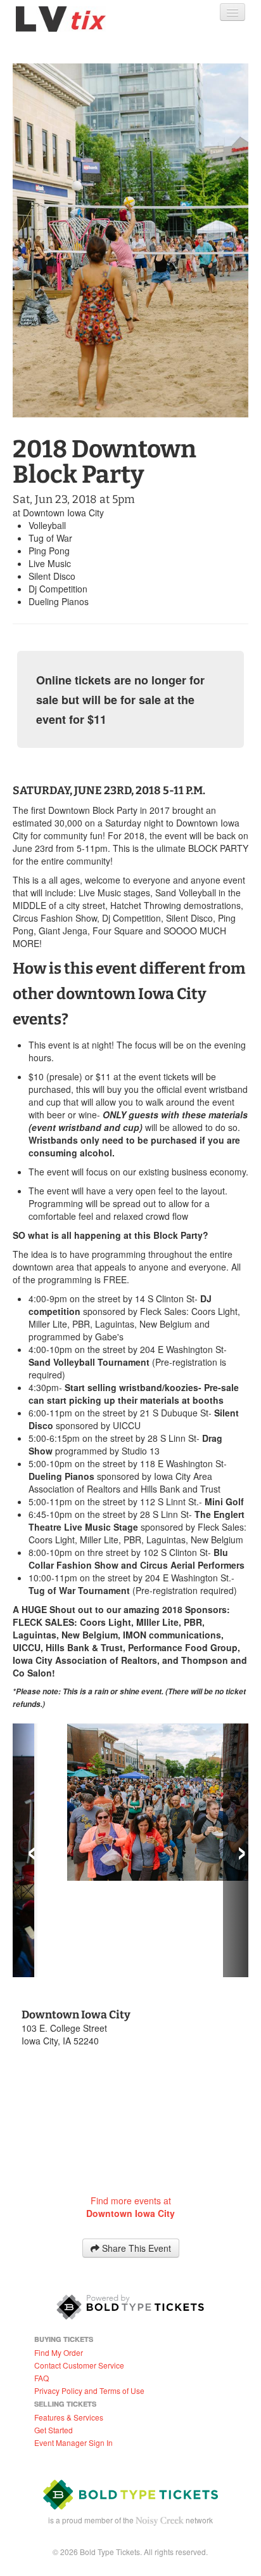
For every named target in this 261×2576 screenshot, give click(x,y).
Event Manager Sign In (73, 2346)
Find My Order (59, 2256)
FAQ (41, 2281)
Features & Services (69, 2321)
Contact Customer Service (79, 2269)
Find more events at (130, 2110)
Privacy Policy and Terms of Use (89, 2294)
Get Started (54, 2333)
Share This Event (135, 2152)
